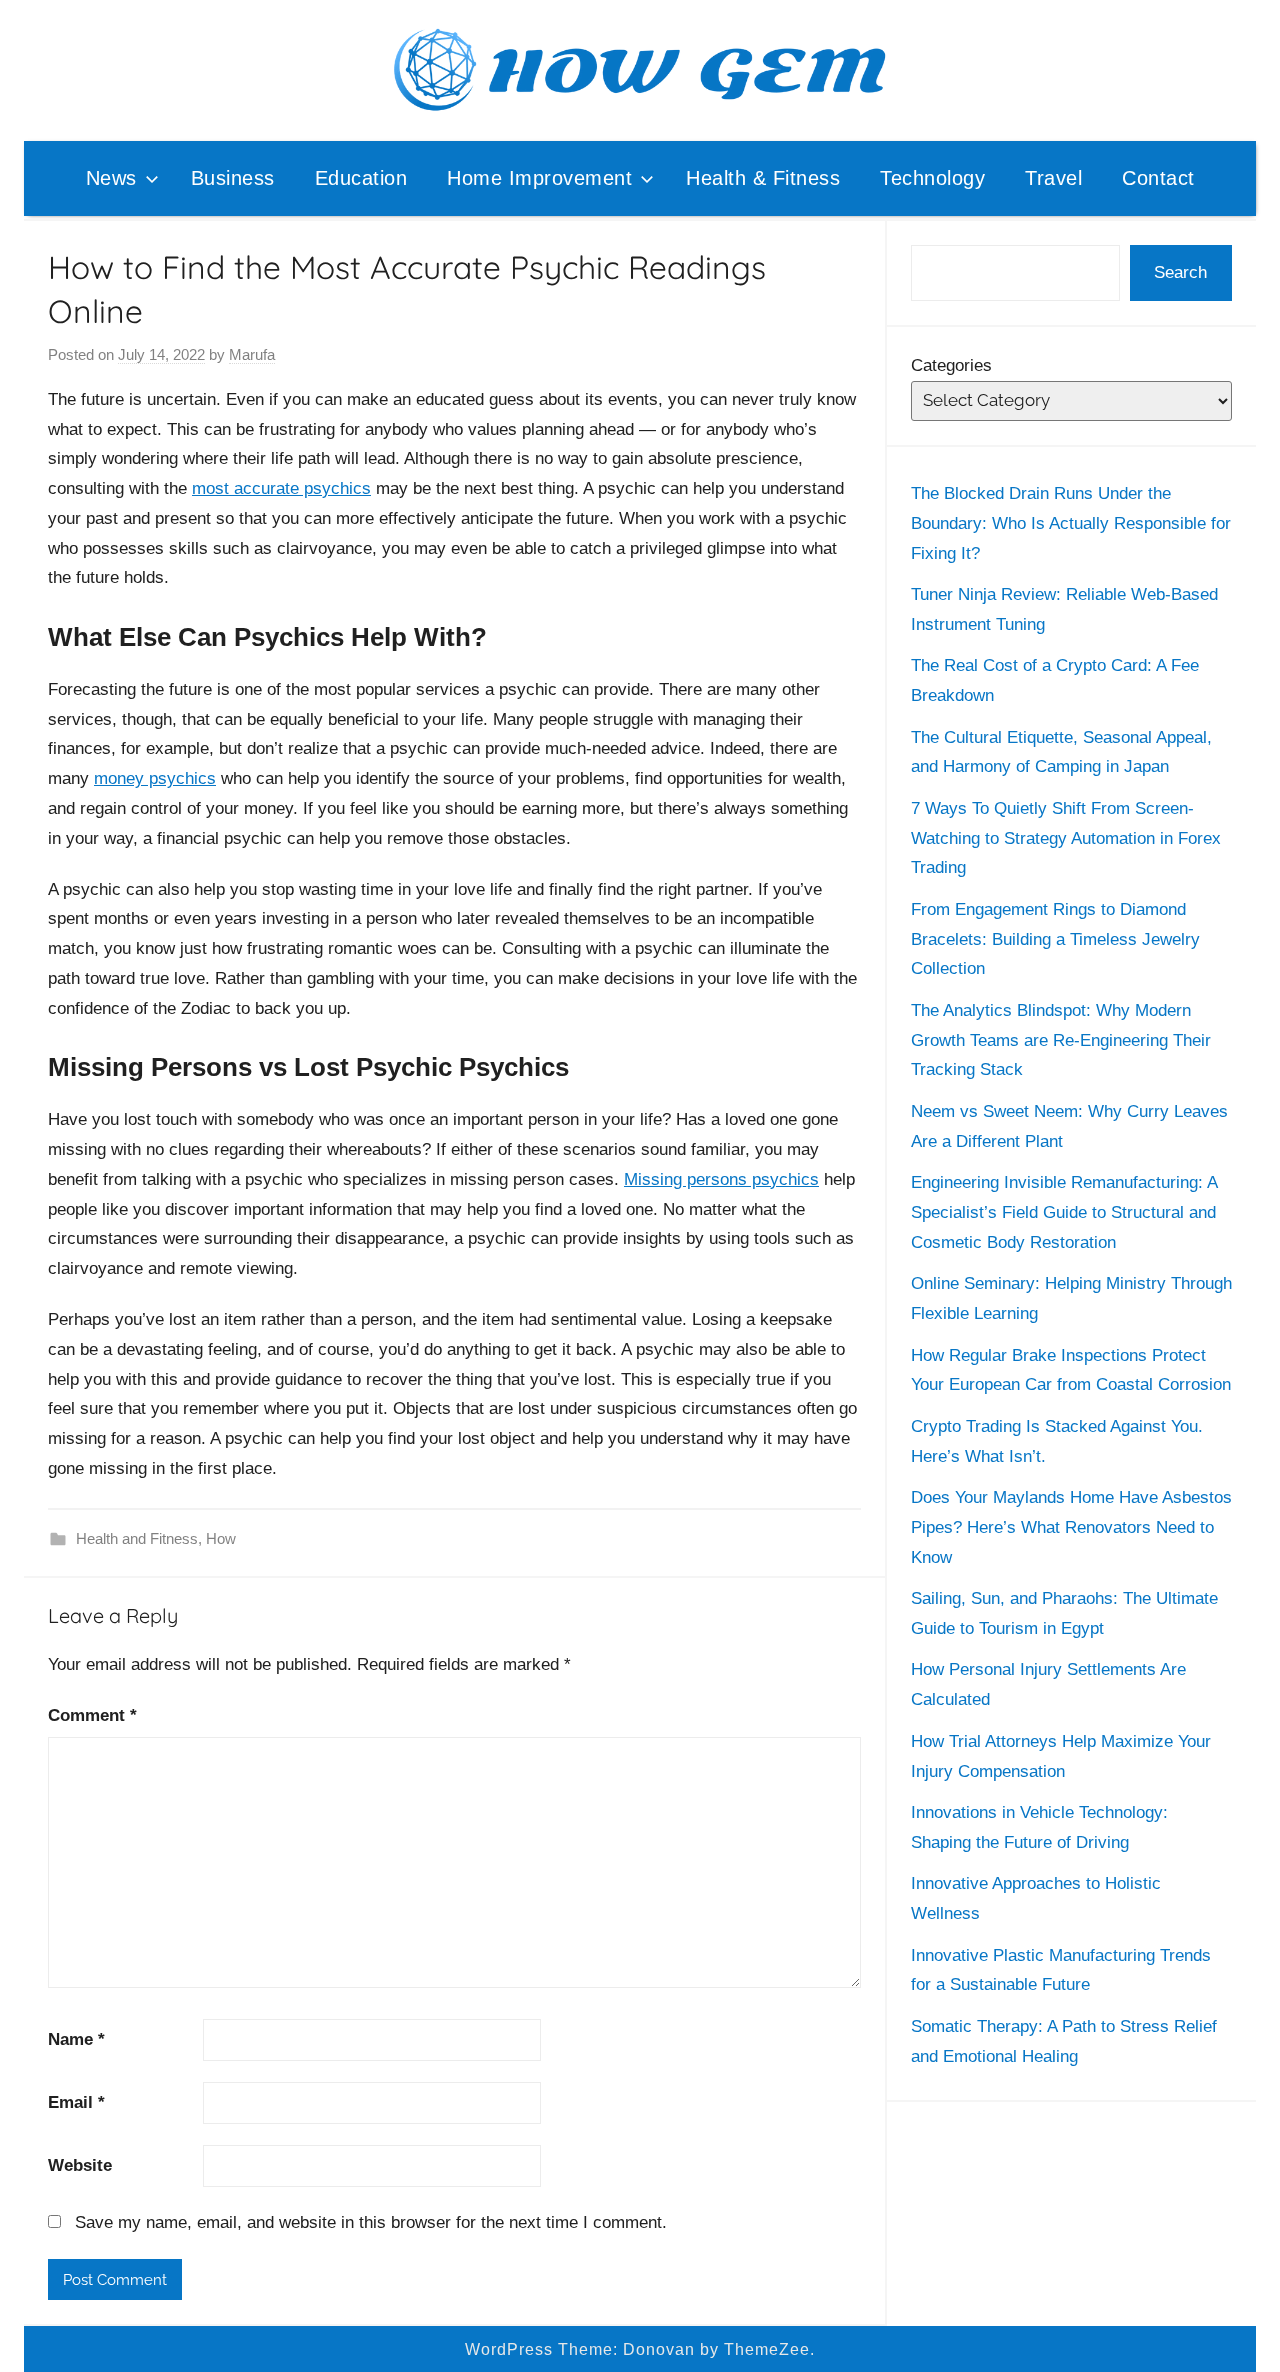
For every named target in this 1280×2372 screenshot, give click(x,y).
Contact (1158, 178)
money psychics (155, 778)
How (221, 1538)
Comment (92, 1715)
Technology (932, 178)
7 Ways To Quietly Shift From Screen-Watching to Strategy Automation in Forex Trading (1066, 838)
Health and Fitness (137, 1538)
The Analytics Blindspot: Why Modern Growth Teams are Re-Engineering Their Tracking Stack (1061, 1040)
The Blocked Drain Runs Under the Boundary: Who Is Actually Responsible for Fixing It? (1071, 523)
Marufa (252, 354)
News (111, 178)
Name (76, 2039)
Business (233, 178)
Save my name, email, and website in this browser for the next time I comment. (371, 2222)
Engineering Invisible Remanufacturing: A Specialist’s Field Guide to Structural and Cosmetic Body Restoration (1064, 1212)
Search (1180, 272)
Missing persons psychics (721, 1179)
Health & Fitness (763, 178)
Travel (1053, 178)
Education (361, 178)
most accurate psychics (281, 488)
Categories (951, 365)
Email (76, 2102)
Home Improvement (539, 178)
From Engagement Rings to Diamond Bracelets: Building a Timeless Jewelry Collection (1055, 939)
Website (80, 2165)
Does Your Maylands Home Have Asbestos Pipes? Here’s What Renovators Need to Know (1071, 1527)
